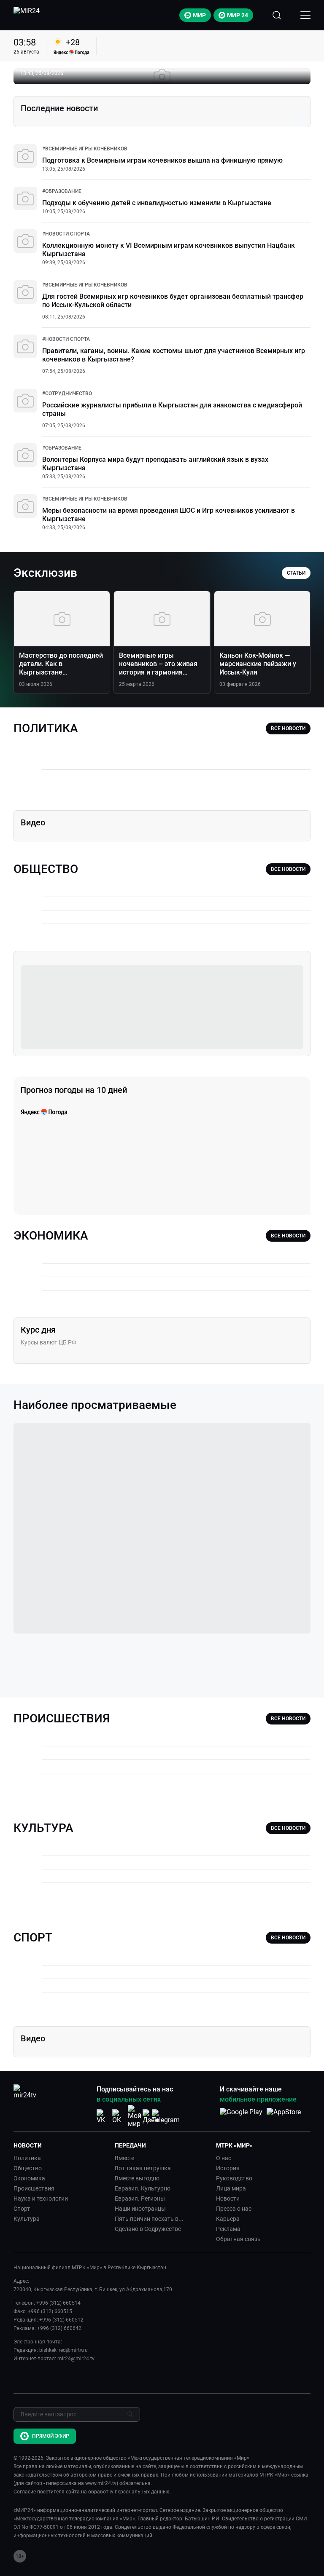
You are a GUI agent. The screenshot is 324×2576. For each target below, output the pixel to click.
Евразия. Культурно (143, 2188)
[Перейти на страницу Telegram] (166, 2117)
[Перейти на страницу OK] (119, 2117)
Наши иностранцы (140, 2209)
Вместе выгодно (137, 2178)
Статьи (296, 573)
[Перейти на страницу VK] (103, 2117)
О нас (224, 2158)
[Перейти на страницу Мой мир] (135, 2116)
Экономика (29, 2178)
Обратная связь (238, 2239)
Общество (28, 2168)
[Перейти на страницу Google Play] (241, 2116)
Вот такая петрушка (143, 2168)
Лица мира (231, 2188)
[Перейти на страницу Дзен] (150, 2117)
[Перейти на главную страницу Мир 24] (27, 15)
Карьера (228, 2219)
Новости (228, 2198)
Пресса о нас (234, 2209)
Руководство (234, 2178)
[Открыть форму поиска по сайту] (277, 15)
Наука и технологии (41, 2198)
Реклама (228, 2229)
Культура (27, 2219)
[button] (61, 2145)
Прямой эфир (51, 2436)
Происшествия (34, 2188)
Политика (27, 2158)
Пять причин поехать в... (149, 2219)
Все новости (288, 728)
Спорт (22, 2209)
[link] (85, 149)
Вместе (124, 2158)
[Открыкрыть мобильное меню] (305, 15)
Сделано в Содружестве (148, 2229)
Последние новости (59, 108)
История (228, 2168)
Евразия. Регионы (140, 2198)
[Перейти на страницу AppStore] (284, 2116)
